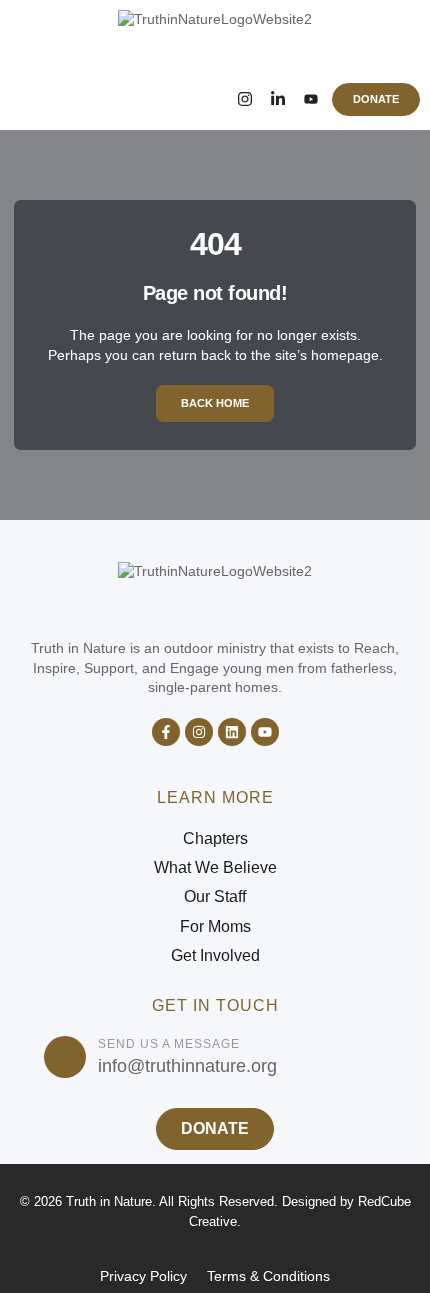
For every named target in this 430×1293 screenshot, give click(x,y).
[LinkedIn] (277, 99)
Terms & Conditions (268, 1276)
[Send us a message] (65, 1057)
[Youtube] (265, 732)
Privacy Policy (143, 1276)
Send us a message (169, 1044)
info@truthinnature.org (187, 1066)
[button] (37, 99)
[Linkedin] (232, 732)
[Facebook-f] (166, 732)
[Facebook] (211, 99)
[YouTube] (310, 99)
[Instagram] (244, 99)
